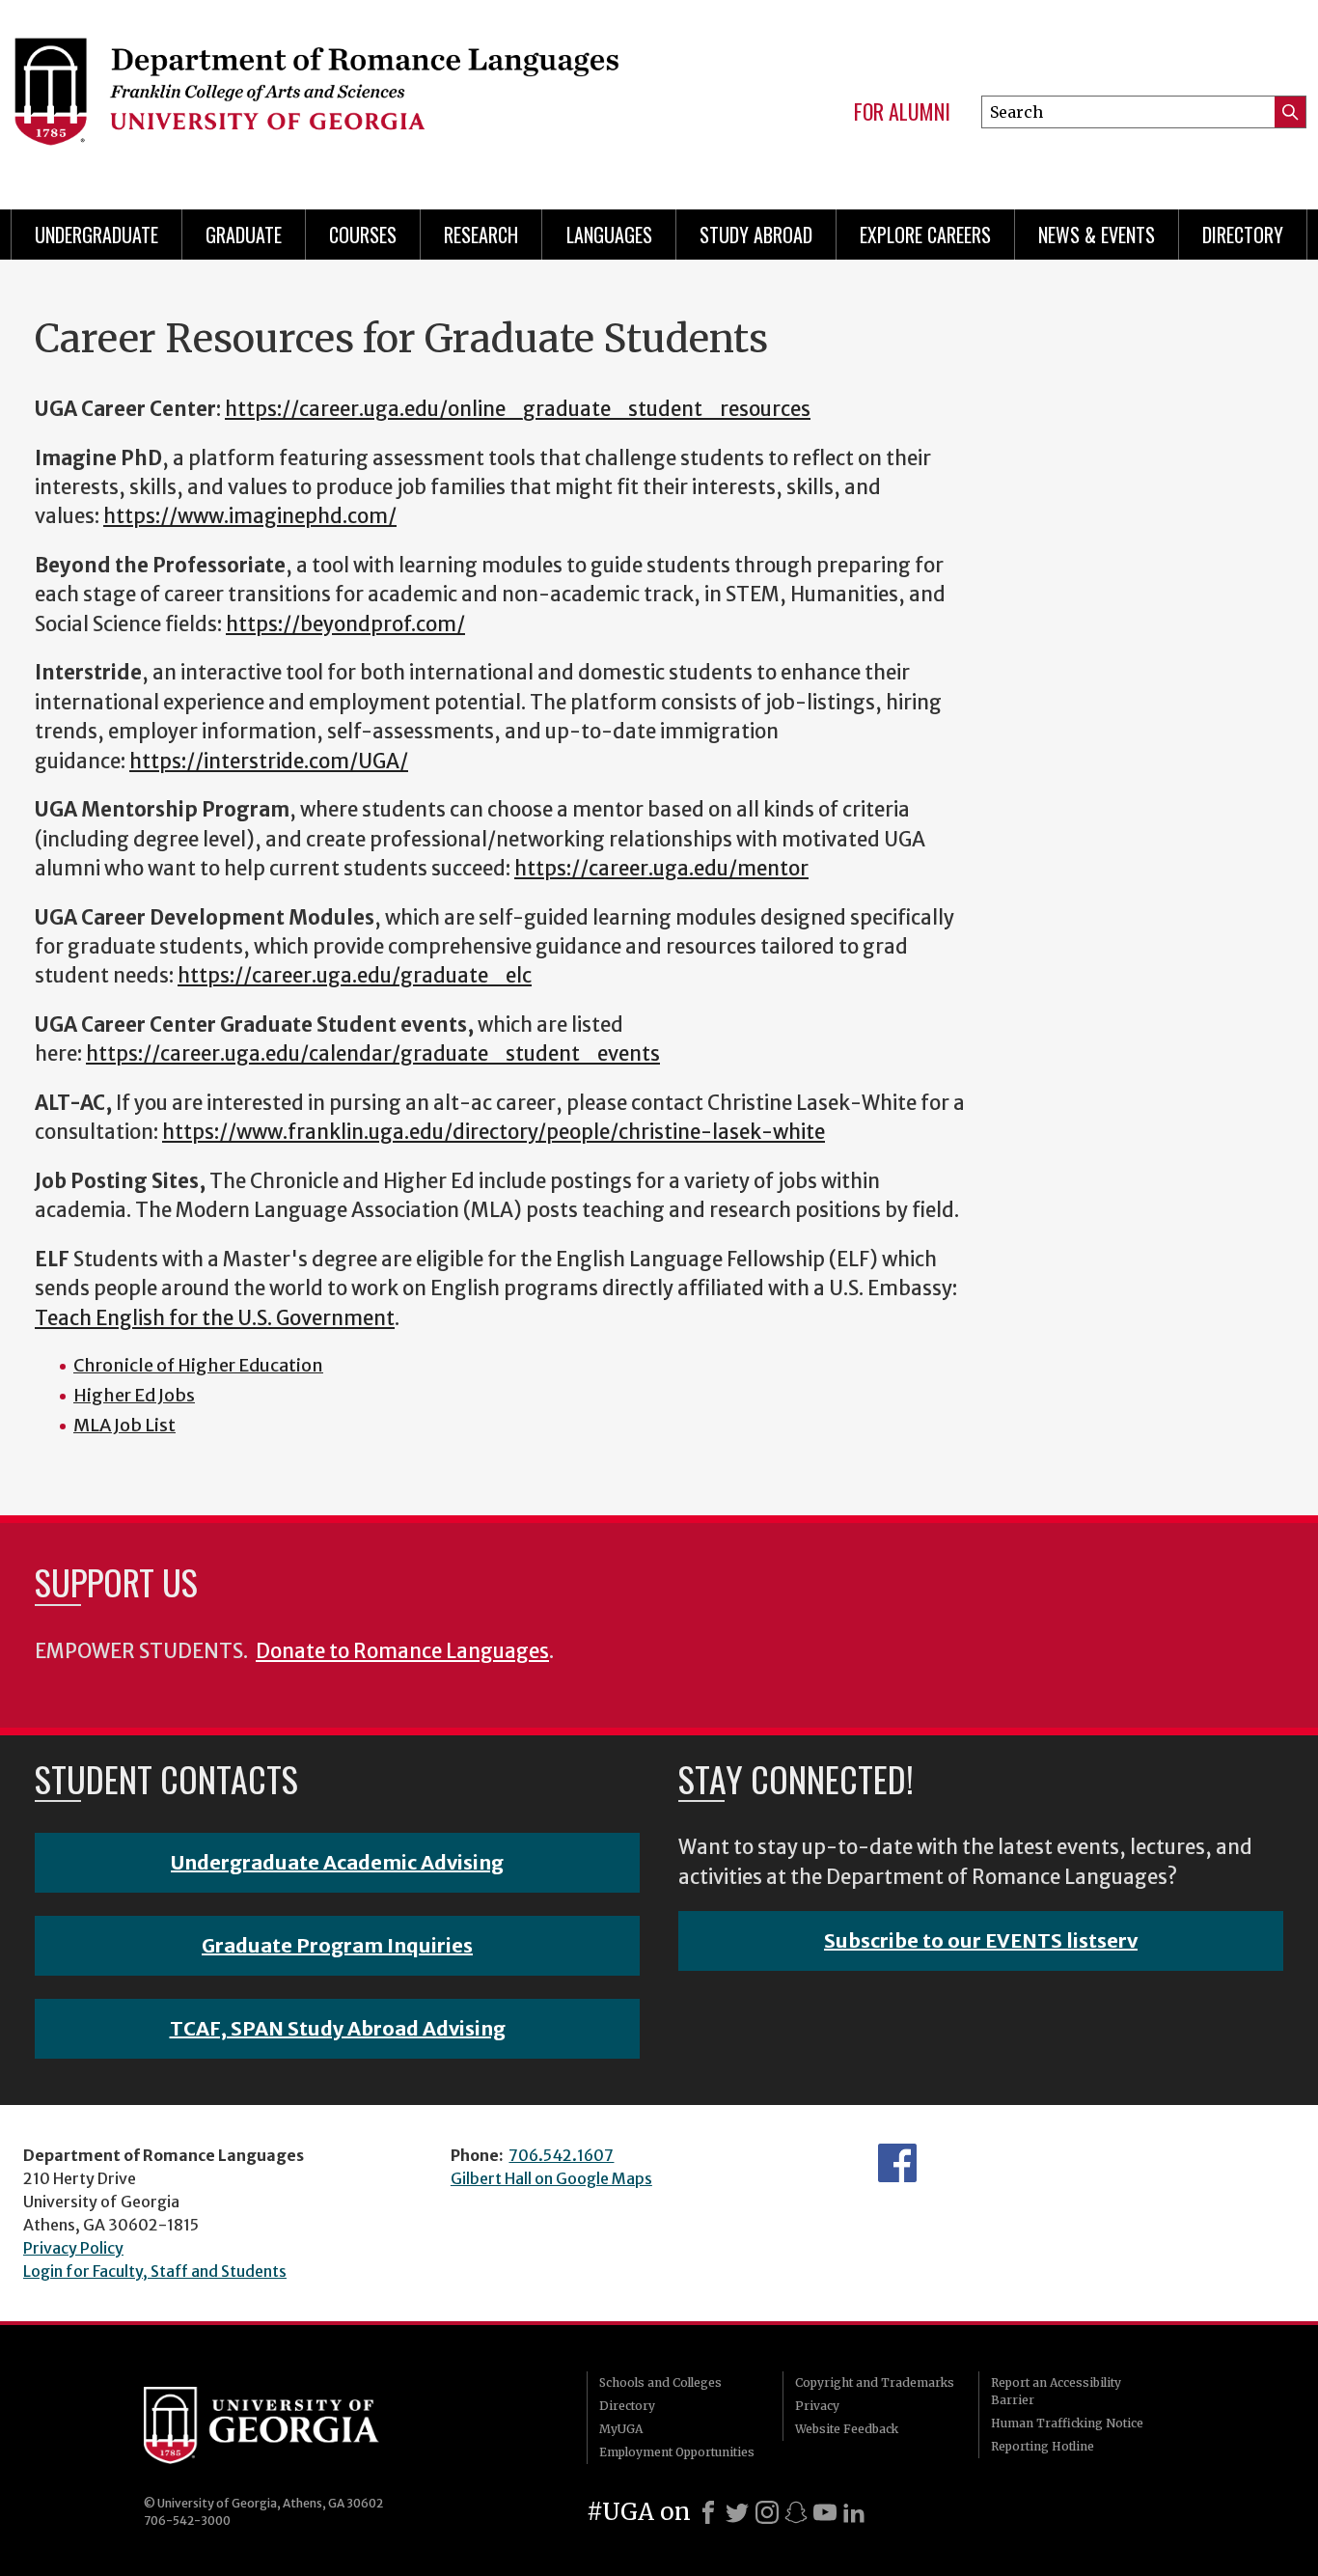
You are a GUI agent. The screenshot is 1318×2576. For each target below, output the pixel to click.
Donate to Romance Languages (402, 1651)
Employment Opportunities (677, 2452)
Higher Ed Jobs (134, 1395)
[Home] (316, 97)
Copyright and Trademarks (875, 2382)
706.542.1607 (561, 2155)
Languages (609, 235)
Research (481, 235)
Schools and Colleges (660, 2382)
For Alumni (902, 112)
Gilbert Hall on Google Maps (551, 2178)
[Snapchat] (796, 2512)
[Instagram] (767, 2512)
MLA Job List (124, 1425)
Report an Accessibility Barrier (1056, 2391)
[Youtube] (825, 2512)
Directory (1243, 235)
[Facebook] (708, 2512)
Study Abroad (756, 235)
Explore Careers (925, 235)
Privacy (817, 2406)
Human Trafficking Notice (1067, 2423)
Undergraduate (96, 235)
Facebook (897, 2163)
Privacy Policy (73, 2248)
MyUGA (621, 2429)
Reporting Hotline (1043, 2446)
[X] (737, 2512)
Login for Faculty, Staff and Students (155, 2271)
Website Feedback (847, 2429)
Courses (363, 235)
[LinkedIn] (854, 2512)
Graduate (244, 235)
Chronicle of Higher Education (198, 1365)
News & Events (1097, 235)
